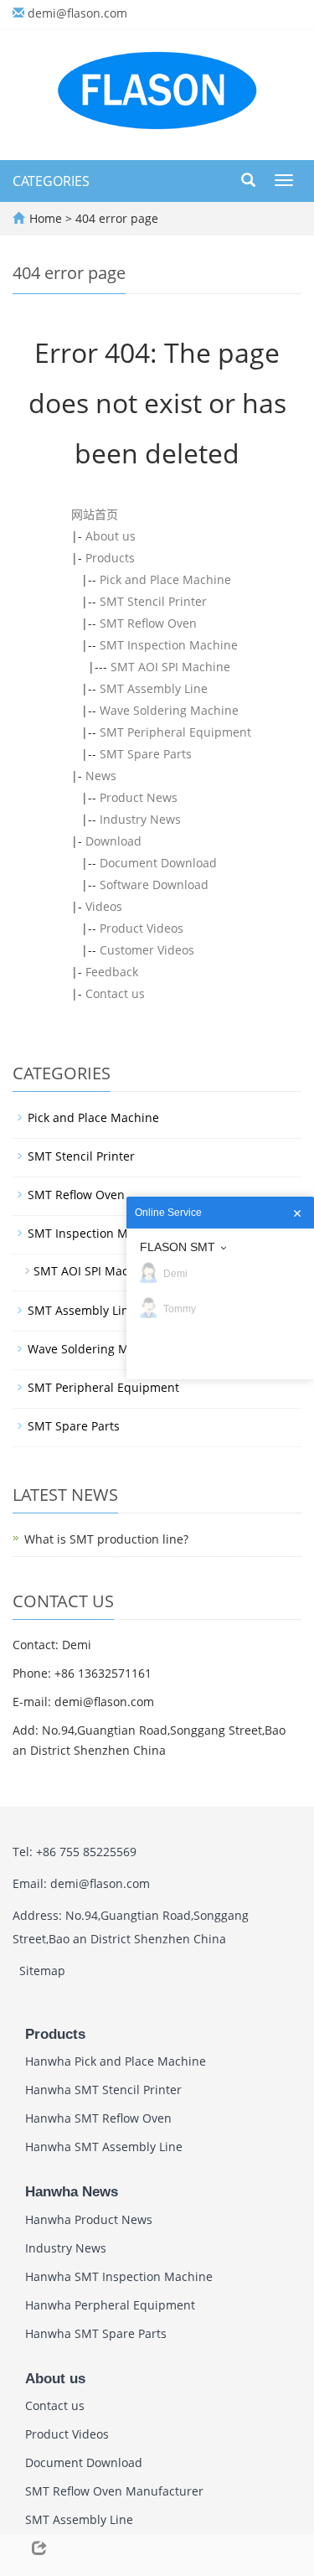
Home (46, 218)
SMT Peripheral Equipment (175, 732)
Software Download (154, 885)
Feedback (112, 972)
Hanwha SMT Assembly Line (104, 2147)
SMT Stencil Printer (153, 601)
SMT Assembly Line (154, 688)
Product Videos (142, 928)
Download (113, 841)
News (101, 776)
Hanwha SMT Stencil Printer (103, 2090)
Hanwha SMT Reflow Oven (98, 2118)
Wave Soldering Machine (169, 710)
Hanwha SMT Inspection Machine (119, 2276)
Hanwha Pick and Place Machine (116, 2061)
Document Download (158, 863)
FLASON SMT (178, 1247)
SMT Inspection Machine (169, 645)
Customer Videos (147, 950)
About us (111, 536)
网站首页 (95, 514)
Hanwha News (72, 2192)
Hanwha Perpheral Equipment (110, 2305)
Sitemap (42, 1971)
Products (110, 558)
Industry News (140, 819)
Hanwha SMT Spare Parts (96, 2333)
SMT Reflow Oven (148, 623)
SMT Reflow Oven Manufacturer (114, 2491)
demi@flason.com (77, 13)
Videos (104, 906)
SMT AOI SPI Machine (170, 667)
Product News (139, 797)
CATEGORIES (51, 181)
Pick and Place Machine (165, 579)
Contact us (115, 993)
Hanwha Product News (89, 2219)
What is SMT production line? (106, 1539)
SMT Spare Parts (146, 754)
